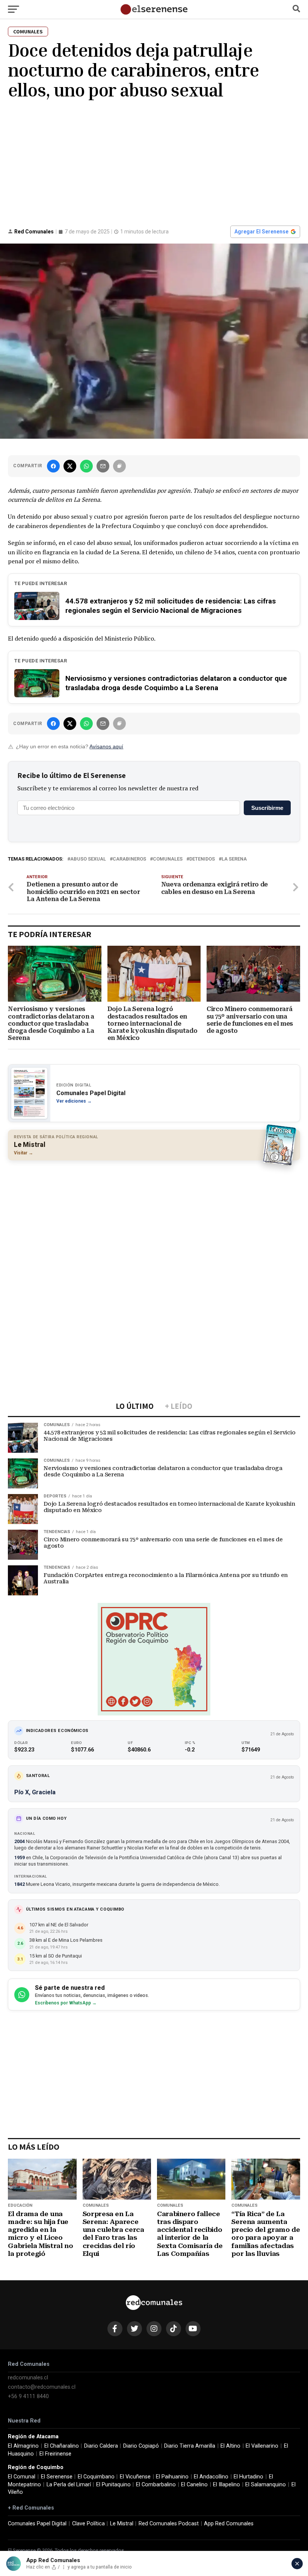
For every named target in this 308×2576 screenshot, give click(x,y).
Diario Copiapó (141, 2446)
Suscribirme (267, 808)
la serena (234, 859)
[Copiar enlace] (119, 466)
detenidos (202, 859)
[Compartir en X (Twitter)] (70, 466)
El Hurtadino (248, 2477)
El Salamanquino (266, 2485)
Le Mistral (122, 2524)
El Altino (230, 2446)
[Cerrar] (297, 2564)
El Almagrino (23, 2446)
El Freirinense (55, 2454)
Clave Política (88, 2524)
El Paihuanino (172, 2477)
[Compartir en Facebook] (53, 466)
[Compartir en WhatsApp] (86, 466)
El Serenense (57, 2477)
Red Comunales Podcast (169, 2524)
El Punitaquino (113, 2485)
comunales (168, 859)
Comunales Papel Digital (37, 2524)
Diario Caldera (101, 2446)
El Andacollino (211, 2477)
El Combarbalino (156, 2485)
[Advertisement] (154, 162)
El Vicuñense (135, 2477)
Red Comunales (34, 232)
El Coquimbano (96, 2477)
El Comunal (22, 2477)
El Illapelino (226, 2485)
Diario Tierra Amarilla (190, 2446)
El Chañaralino (62, 2446)
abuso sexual (88, 859)
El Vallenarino (262, 2446)
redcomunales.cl (28, 2378)
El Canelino (194, 2485)
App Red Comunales (229, 2524)
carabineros (129, 859)
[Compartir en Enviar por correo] (103, 466)
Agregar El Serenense (261, 232)
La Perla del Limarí (69, 2485)
